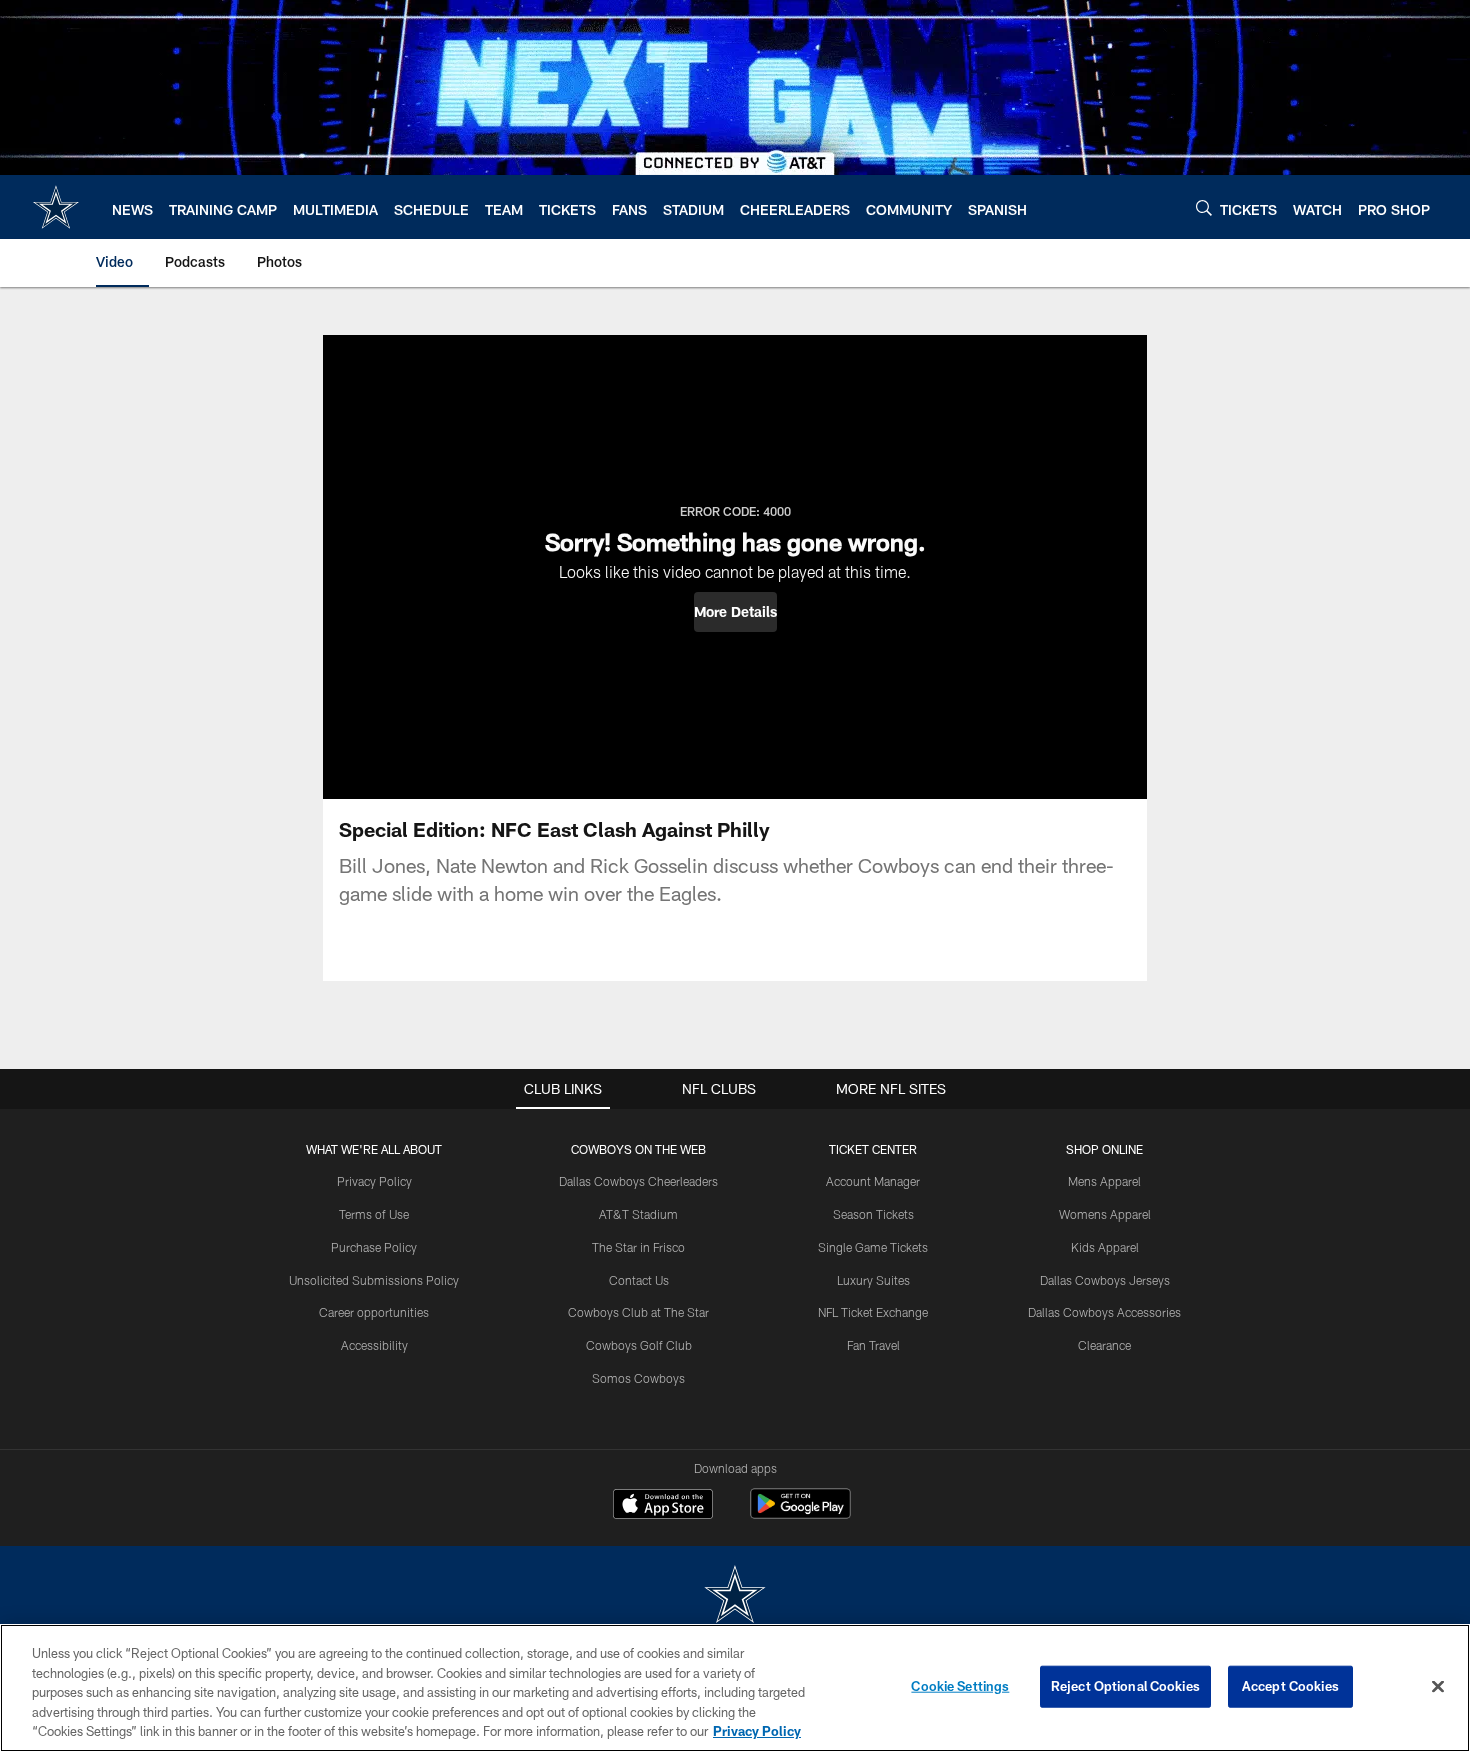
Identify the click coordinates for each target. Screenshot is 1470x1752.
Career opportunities (374, 1312)
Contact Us (639, 1280)
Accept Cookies (1290, 1686)
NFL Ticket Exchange (873, 1312)
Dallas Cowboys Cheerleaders (638, 1181)
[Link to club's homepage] (56, 207)
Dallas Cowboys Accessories (1104, 1312)
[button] (735, 612)
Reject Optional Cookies (1125, 1686)
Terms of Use (374, 1214)
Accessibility (374, 1345)
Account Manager (873, 1181)
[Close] (1438, 1687)
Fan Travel (873, 1345)
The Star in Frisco (638, 1247)
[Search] (1204, 207)
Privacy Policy (374, 1181)
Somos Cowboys (638, 1378)
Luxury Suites (873, 1280)
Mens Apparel (1104, 1181)
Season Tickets (873, 1214)
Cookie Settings (960, 1686)
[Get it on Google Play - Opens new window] (800, 1513)
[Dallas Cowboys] (735, 1596)
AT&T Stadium (638, 1214)
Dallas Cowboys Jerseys (1105, 1280)
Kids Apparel (1105, 1247)
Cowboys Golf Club (639, 1345)
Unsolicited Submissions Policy (374, 1280)
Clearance (1104, 1345)
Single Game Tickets (873, 1247)
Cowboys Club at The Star (638, 1312)
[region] (735, 1688)
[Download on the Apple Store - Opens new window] (663, 1506)
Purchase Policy (374, 1247)
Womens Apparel (1105, 1214)
